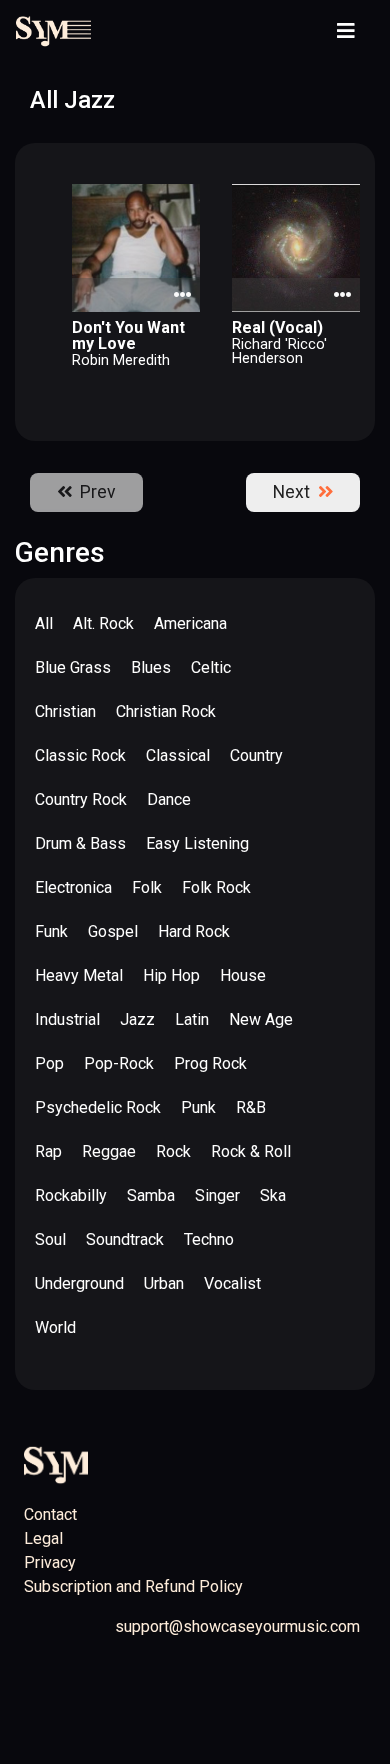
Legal (43, 1538)
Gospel (113, 931)
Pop (49, 1063)
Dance (169, 799)
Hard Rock (194, 931)
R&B (251, 1107)
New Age (261, 1019)
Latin (192, 1019)
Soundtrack (125, 1239)
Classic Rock (80, 755)
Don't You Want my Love (128, 335)
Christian (65, 711)
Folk (147, 887)
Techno (209, 1239)
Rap (48, 1151)
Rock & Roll (251, 1151)
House (243, 975)
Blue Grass (73, 667)
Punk (198, 1107)
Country (256, 755)
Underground (79, 1283)
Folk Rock (216, 887)
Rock (173, 1151)
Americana (190, 623)
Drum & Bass (80, 843)
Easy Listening (197, 843)
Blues (151, 667)
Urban (164, 1283)
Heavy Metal (79, 975)
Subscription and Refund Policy (133, 1586)
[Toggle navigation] (346, 31)
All (44, 623)
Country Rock (81, 799)
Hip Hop (171, 975)
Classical (178, 755)
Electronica (73, 887)
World (55, 1327)
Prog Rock (210, 1063)
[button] (185, 198)
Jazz (137, 1019)
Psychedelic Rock (98, 1107)
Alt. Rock (103, 623)
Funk (51, 931)
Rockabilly (71, 1195)
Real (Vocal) (277, 327)
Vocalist (232, 1283)
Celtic (211, 667)
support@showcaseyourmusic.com (237, 1626)
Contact (50, 1514)
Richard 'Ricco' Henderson (279, 351)
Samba (151, 1195)
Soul (50, 1239)
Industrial (67, 1019)
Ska (273, 1195)
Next (295, 492)
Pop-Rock (119, 1063)
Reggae (109, 1151)
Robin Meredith (121, 360)
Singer (217, 1195)
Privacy (50, 1562)
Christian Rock (166, 711)
